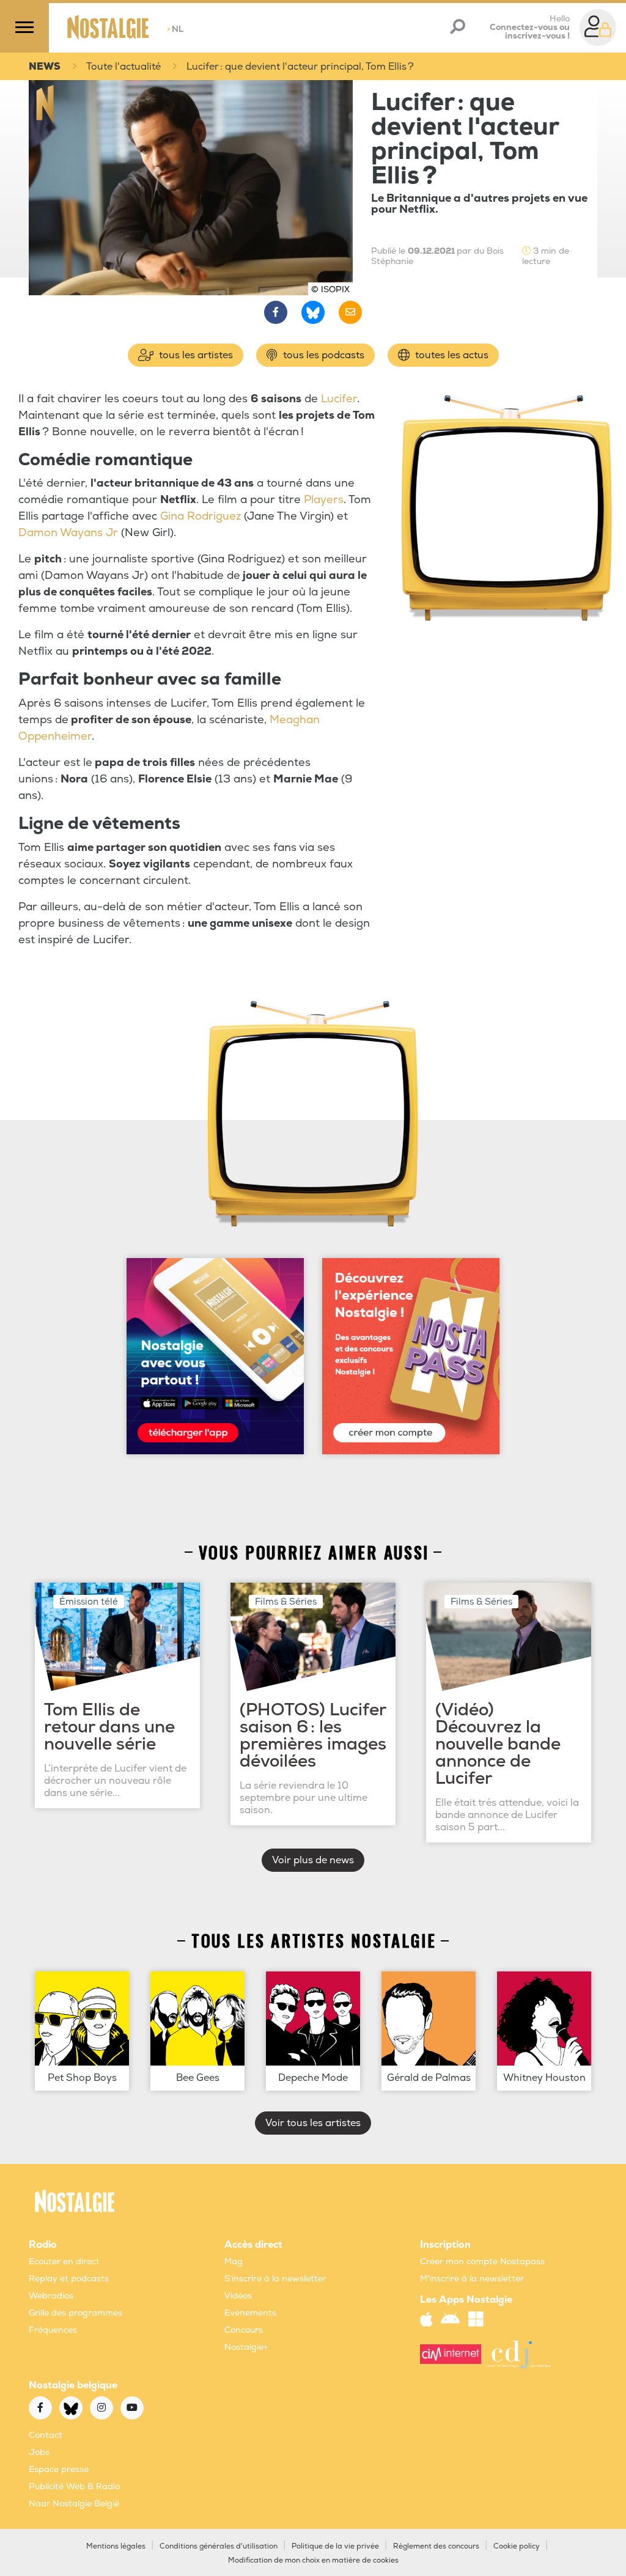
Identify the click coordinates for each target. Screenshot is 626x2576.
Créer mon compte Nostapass (482, 2261)
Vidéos (238, 2296)
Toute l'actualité (123, 67)
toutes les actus (451, 355)
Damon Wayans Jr (68, 533)
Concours (244, 2330)
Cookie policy (517, 2546)
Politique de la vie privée (335, 2546)
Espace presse (59, 2469)
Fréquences (53, 2330)
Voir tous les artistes (313, 2123)
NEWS (45, 67)
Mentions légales (116, 2546)
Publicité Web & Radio (74, 2486)
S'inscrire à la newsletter (275, 2279)
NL (175, 29)
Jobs (39, 2452)
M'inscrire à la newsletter (472, 2279)
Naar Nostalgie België (74, 2504)
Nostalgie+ (246, 2347)
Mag (234, 2261)
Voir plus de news (313, 1860)
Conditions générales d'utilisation (219, 2546)
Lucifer (339, 399)
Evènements (250, 2313)
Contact (46, 2435)
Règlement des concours (436, 2546)
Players (324, 500)
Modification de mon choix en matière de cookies (313, 2560)
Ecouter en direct (64, 2261)
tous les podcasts (322, 355)
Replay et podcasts (69, 2279)
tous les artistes (195, 355)
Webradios (51, 2296)
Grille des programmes (75, 2313)
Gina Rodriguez (201, 516)
